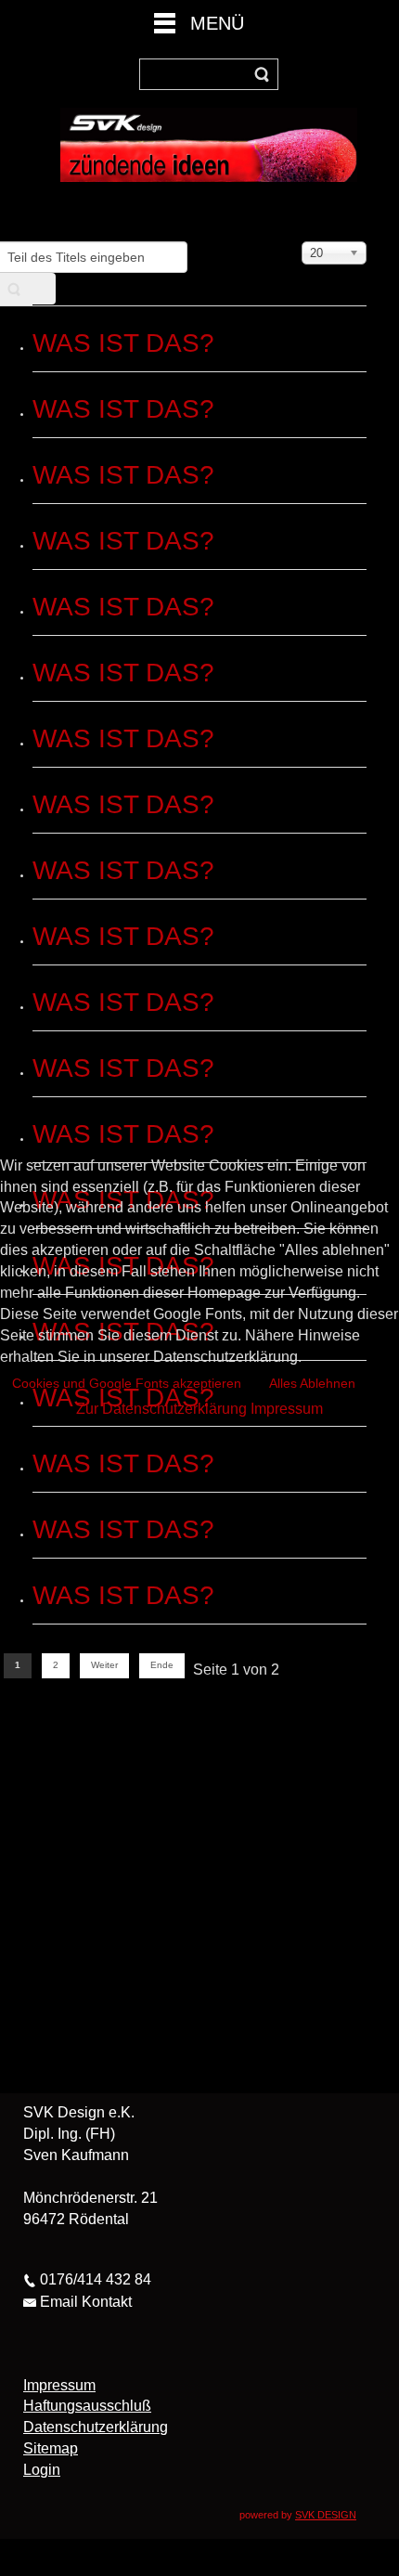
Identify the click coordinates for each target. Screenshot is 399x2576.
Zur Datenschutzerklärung (161, 1409)
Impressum (287, 1409)
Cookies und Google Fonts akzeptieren (127, 1383)
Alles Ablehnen (312, 1383)
